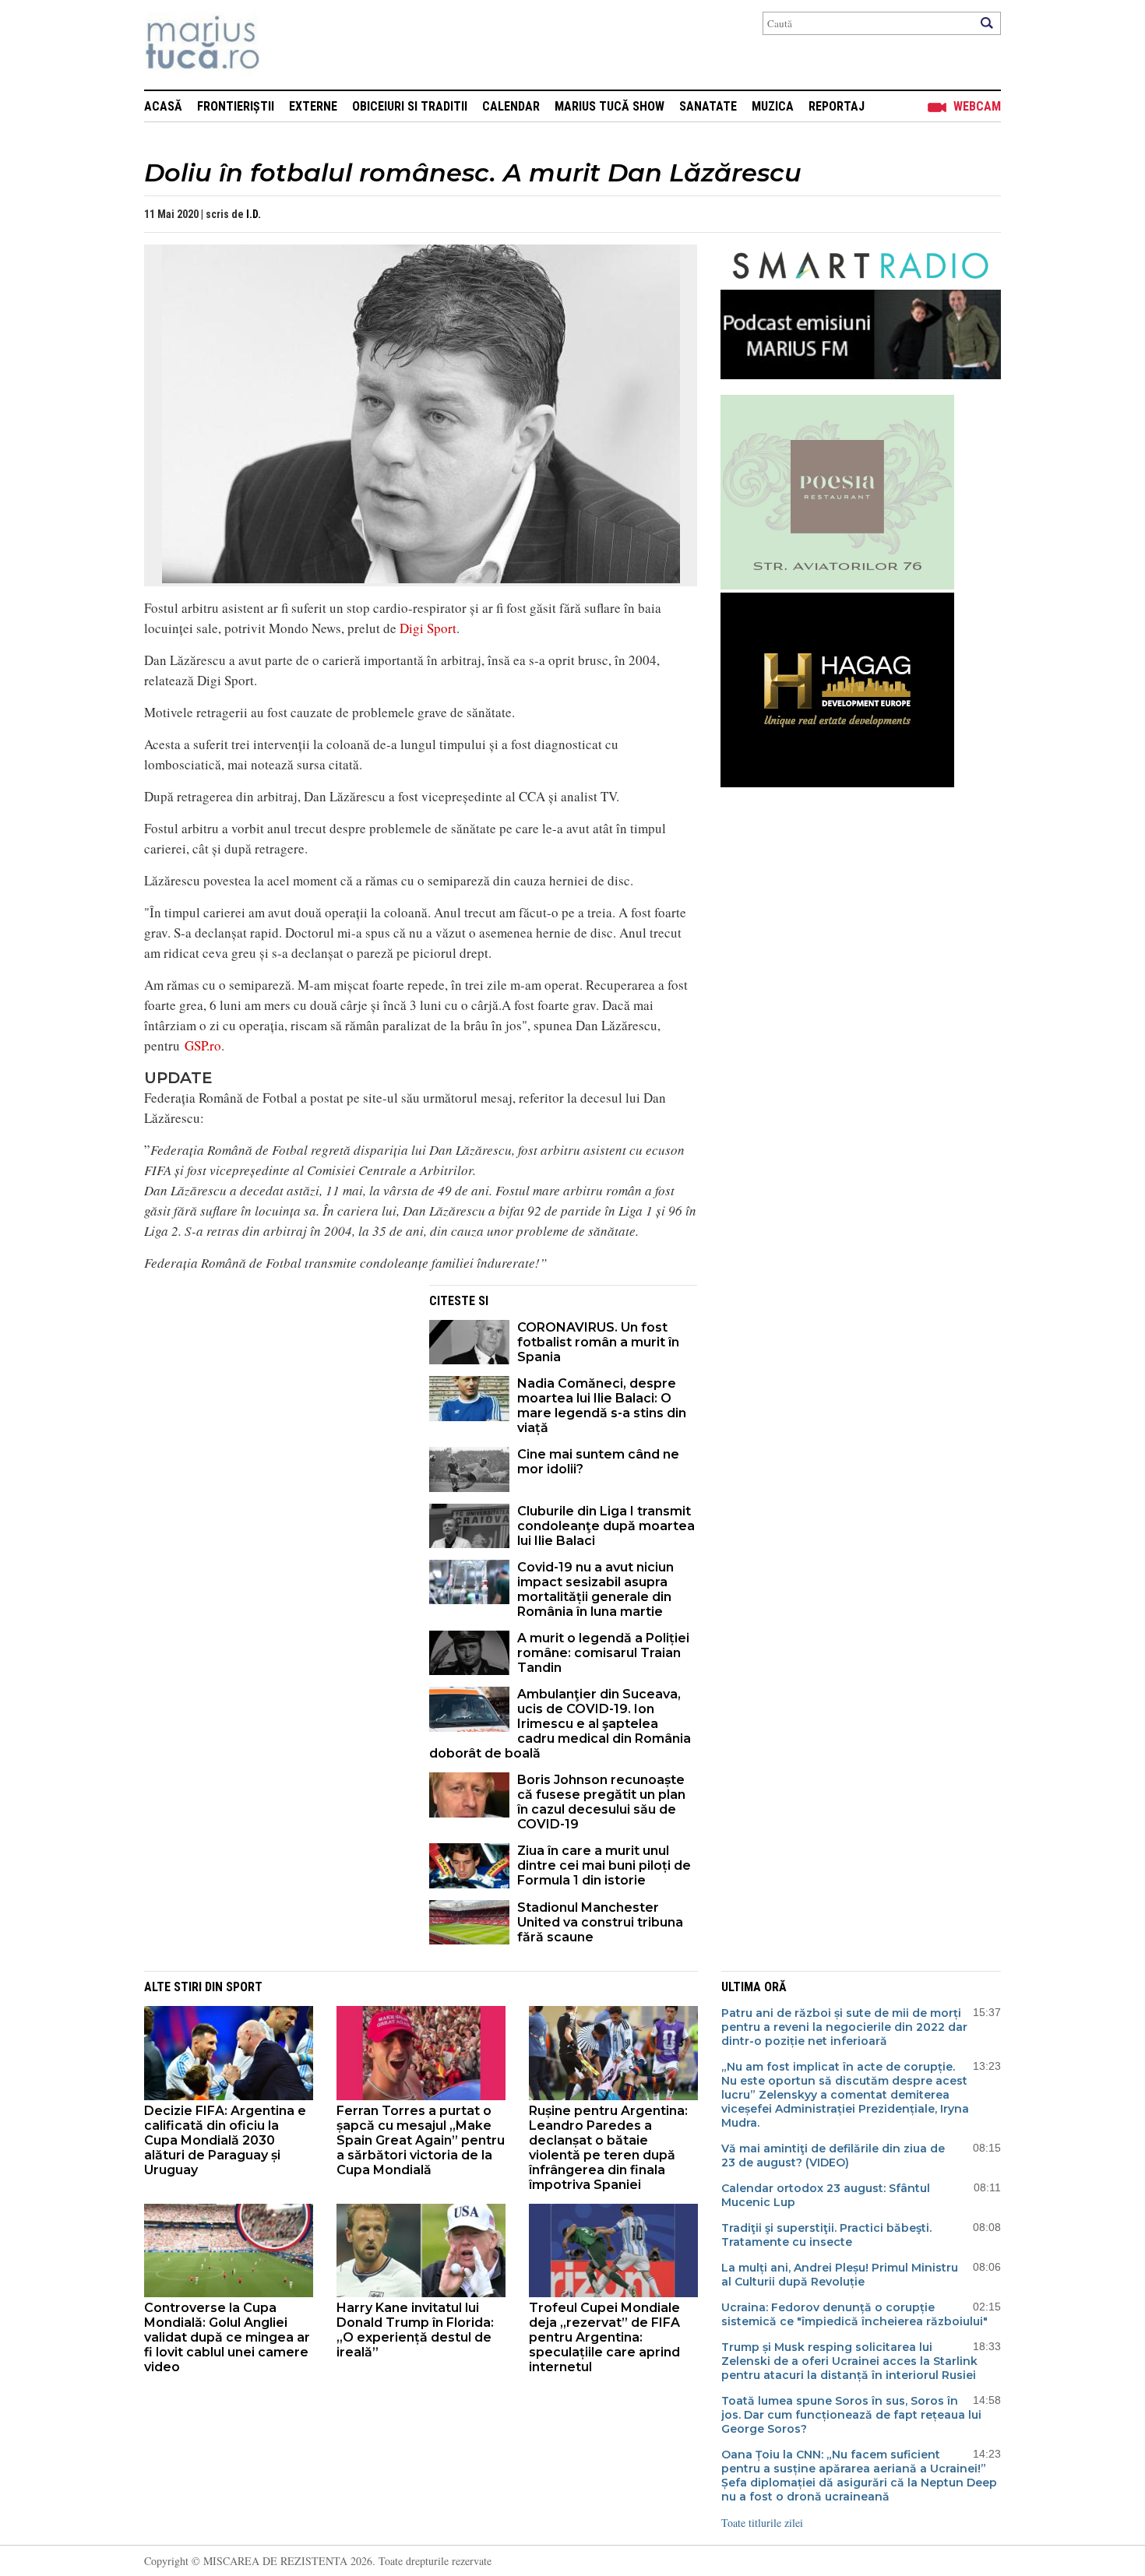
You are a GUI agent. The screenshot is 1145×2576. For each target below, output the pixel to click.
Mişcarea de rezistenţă (286, 45)
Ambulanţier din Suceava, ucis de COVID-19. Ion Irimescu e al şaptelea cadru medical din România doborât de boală (560, 1724)
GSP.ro (203, 1045)
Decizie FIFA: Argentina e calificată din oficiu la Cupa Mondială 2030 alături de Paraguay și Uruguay (225, 2140)
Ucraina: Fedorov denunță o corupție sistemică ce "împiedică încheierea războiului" (854, 2314)
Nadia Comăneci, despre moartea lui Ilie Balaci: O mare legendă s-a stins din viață (602, 1406)
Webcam (977, 106)
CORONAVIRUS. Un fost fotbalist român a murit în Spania (598, 1342)
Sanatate (708, 106)
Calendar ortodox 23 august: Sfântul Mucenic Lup (826, 2195)
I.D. (254, 214)
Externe (313, 106)
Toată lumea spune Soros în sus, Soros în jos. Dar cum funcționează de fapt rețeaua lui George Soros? (851, 2415)
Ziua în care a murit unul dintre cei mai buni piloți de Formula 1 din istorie (604, 1865)
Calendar (511, 106)
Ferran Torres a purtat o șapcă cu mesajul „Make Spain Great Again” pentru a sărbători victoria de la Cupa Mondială (421, 2140)
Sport (244, 1987)
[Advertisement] (275, 1394)
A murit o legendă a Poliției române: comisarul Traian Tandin (603, 1653)
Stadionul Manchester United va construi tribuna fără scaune (600, 1922)
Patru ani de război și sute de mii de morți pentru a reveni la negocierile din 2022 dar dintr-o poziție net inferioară (844, 2027)
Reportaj (837, 106)
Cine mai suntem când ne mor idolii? (598, 1462)
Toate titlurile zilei (762, 2523)
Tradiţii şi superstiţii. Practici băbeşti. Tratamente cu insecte (826, 2235)
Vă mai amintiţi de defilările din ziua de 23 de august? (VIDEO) (833, 2155)
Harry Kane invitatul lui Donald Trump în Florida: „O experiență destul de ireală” (415, 2330)
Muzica (773, 106)
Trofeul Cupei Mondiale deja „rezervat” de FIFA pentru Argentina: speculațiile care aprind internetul (604, 2337)
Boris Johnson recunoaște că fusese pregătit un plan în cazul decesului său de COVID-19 (601, 1802)
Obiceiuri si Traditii (410, 106)
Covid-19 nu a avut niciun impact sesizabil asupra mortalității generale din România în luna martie (595, 1589)
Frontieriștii (236, 106)
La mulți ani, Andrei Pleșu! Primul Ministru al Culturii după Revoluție (840, 2275)
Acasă (163, 106)
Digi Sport (428, 628)
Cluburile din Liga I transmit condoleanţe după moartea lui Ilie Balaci (606, 1526)
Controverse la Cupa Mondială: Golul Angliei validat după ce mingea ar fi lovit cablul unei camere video (227, 2337)
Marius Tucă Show (609, 106)
